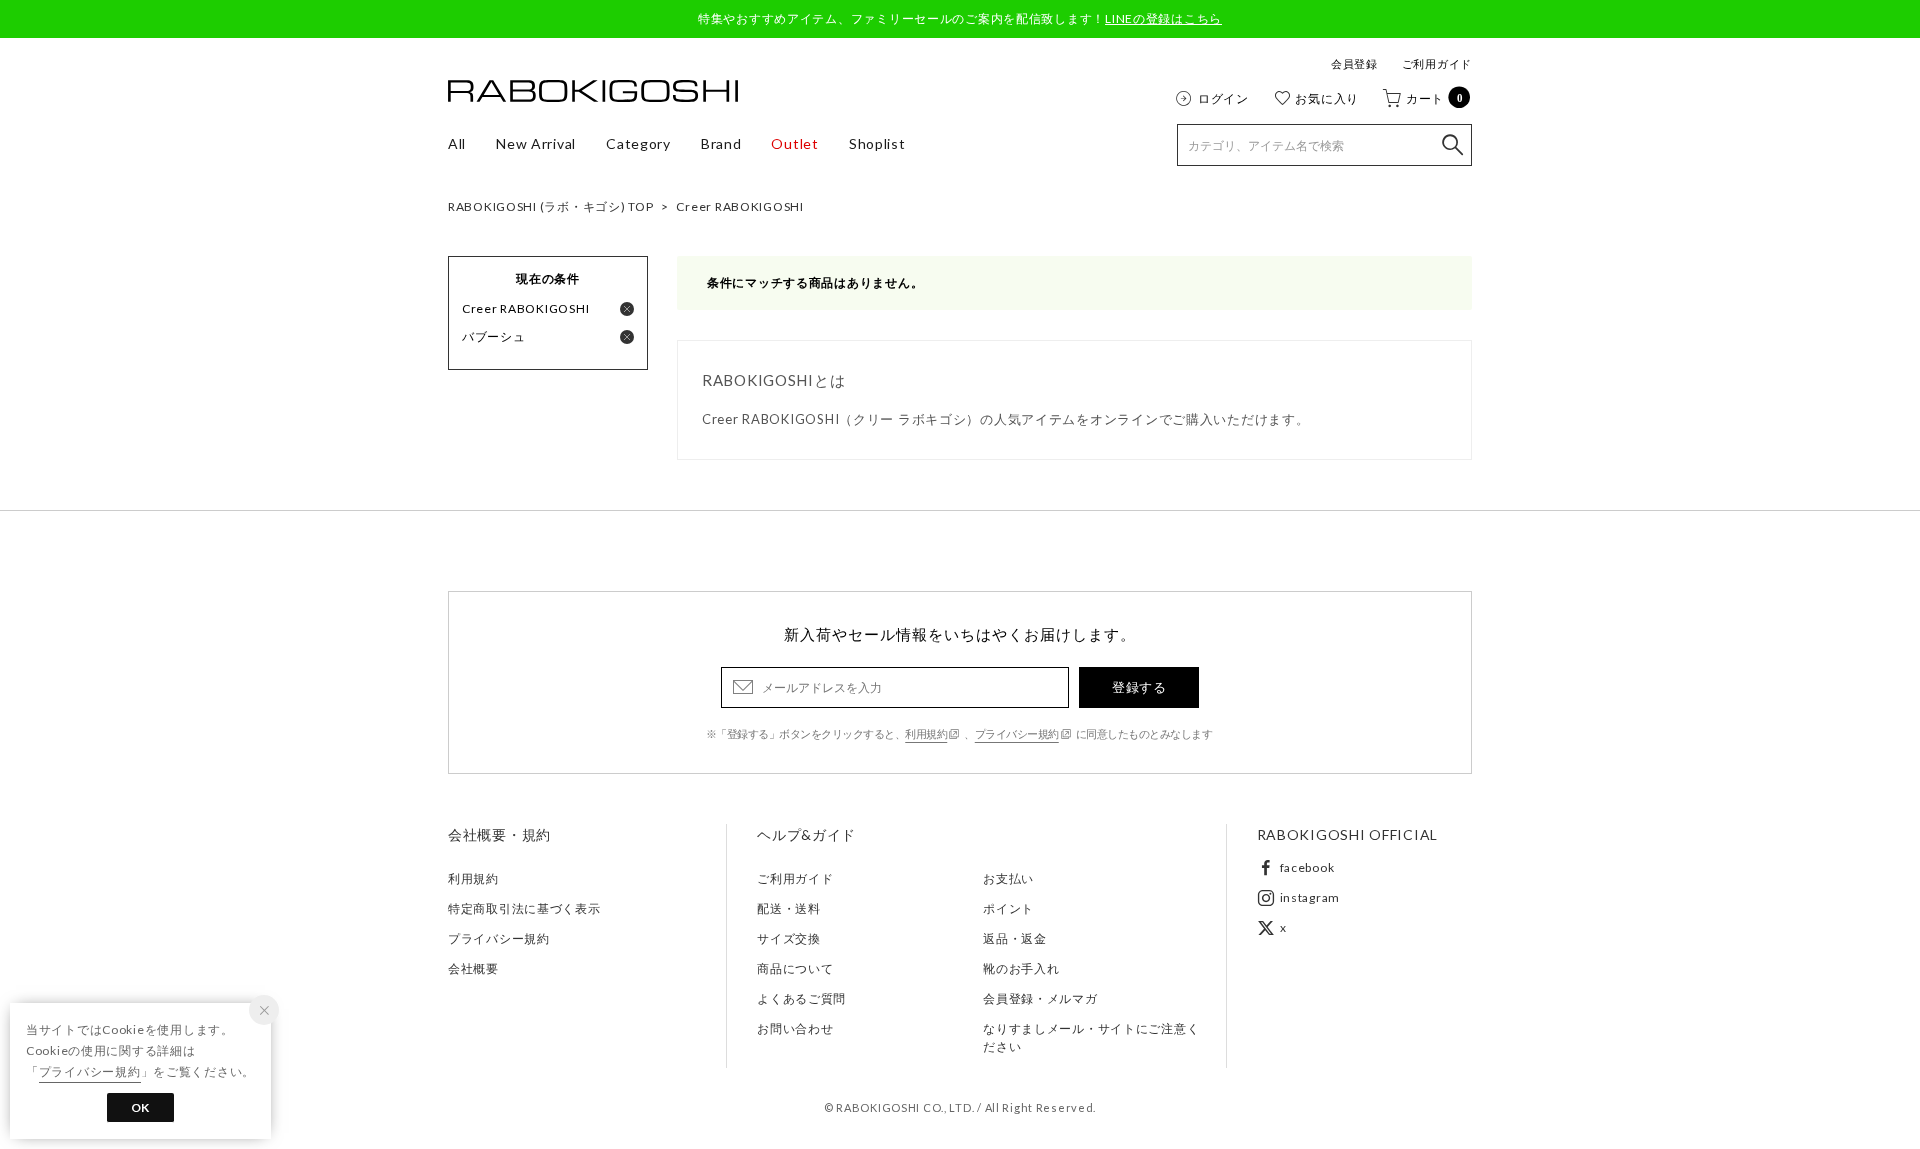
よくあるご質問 (801, 998)
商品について (795, 968)
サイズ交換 (789, 938)
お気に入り (1327, 98)
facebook (1307, 867)
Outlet (794, 143)
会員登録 (1354, 63)
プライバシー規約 (1017, 733)
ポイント (1008, 908)
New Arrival (536, 143)
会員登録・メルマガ (1040, 998)
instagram (1310, 897)
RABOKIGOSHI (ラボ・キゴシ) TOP (550, 206)
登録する (1139, 687)
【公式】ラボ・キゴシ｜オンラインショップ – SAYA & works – (593, 91)
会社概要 (473, 968)
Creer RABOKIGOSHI (739, 206)
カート (1435, 98)
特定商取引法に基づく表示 (524, 908)
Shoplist (877, 143)
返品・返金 (1015, 938)
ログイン (1223, 98)
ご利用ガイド (1437, 63)
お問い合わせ (795, 1028)
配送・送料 (789, 908)
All (457, 143)
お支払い (1008, 878)
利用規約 (926, 733)
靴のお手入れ (1021, 968)
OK (140, 1107)
